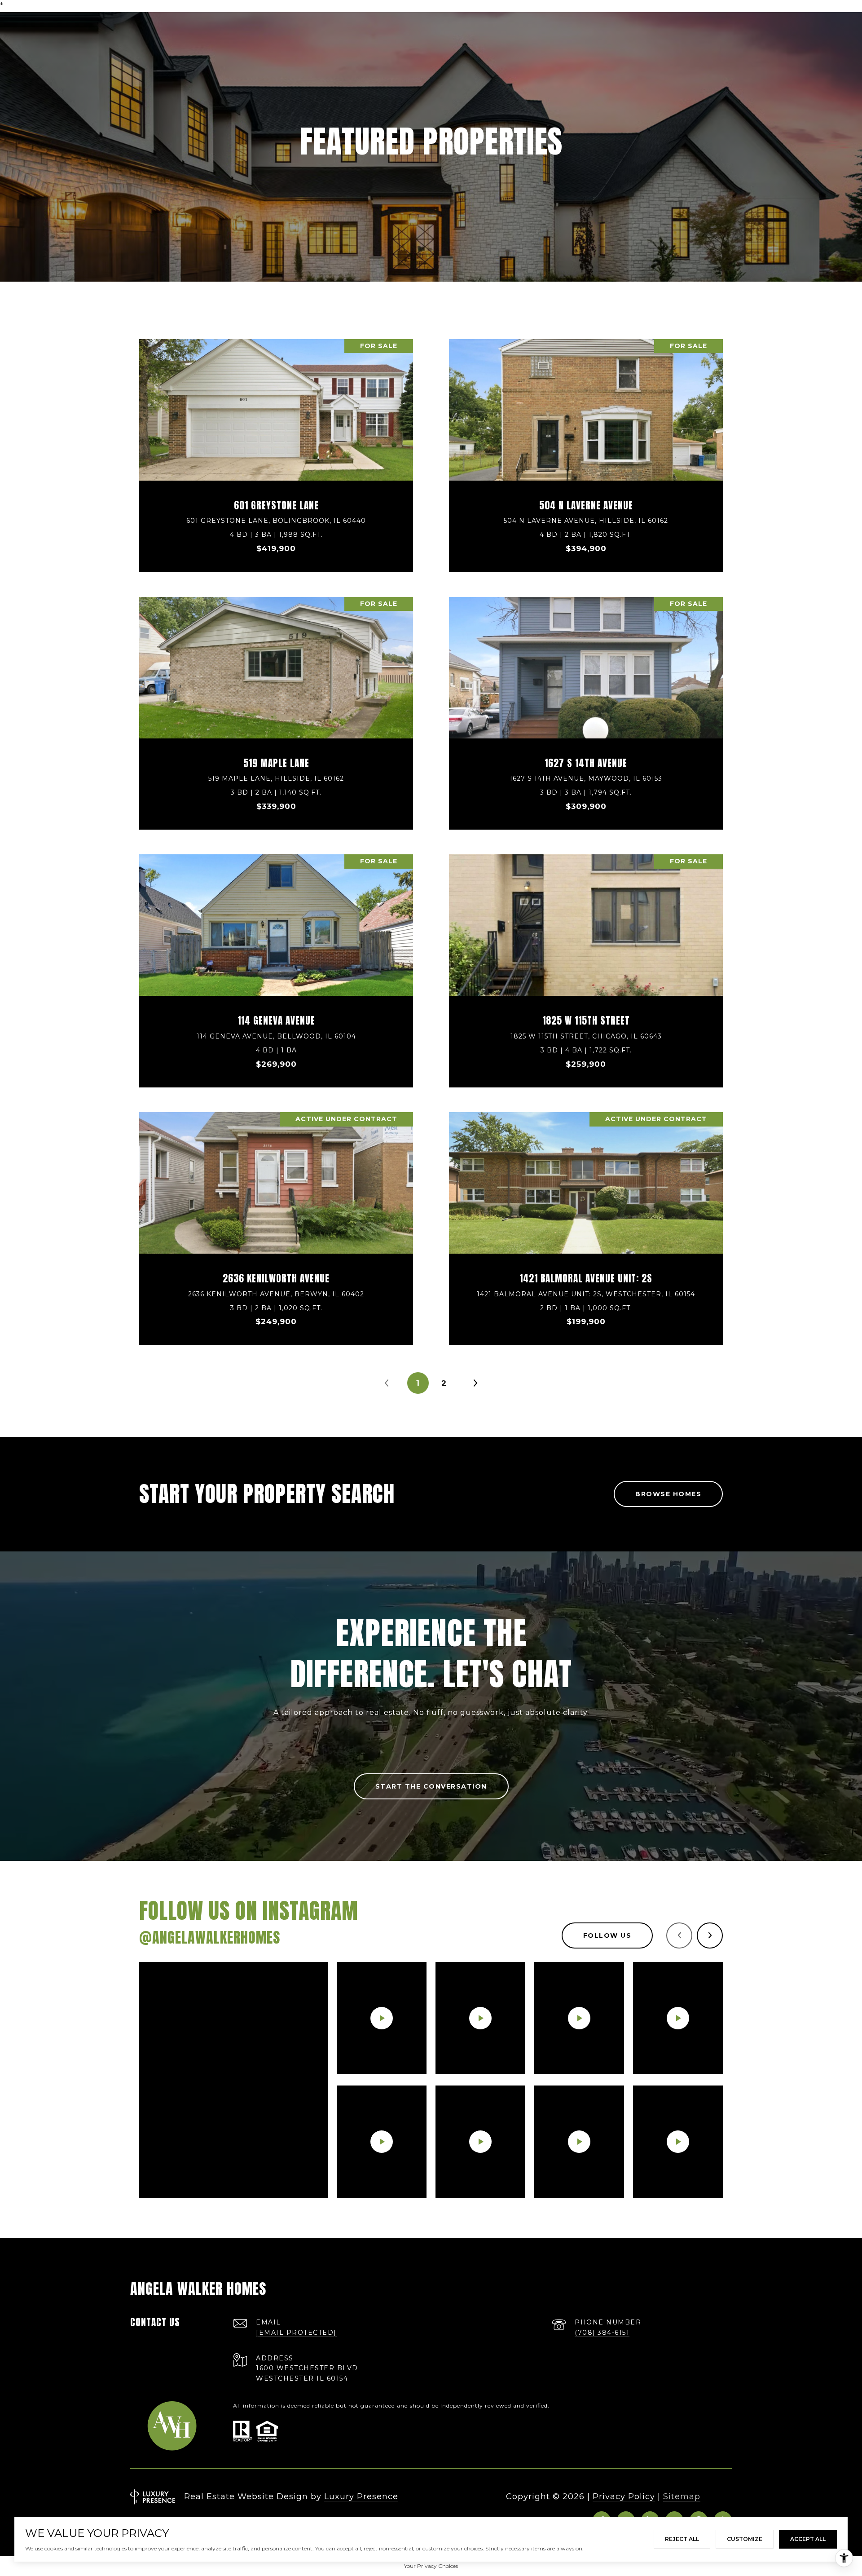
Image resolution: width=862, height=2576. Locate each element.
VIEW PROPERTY (276, 451)
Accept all (808, 2539)
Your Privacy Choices (431, 2566)
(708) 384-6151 (602, 2333)
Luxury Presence (361, 2496)
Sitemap (682, 2496)
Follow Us (607, 1935)
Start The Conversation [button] (431, 1786)
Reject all (682, 2539)
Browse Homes (668, 1494)
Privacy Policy (624, 2496)
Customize (745, 2539)
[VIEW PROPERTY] (276, 443)
